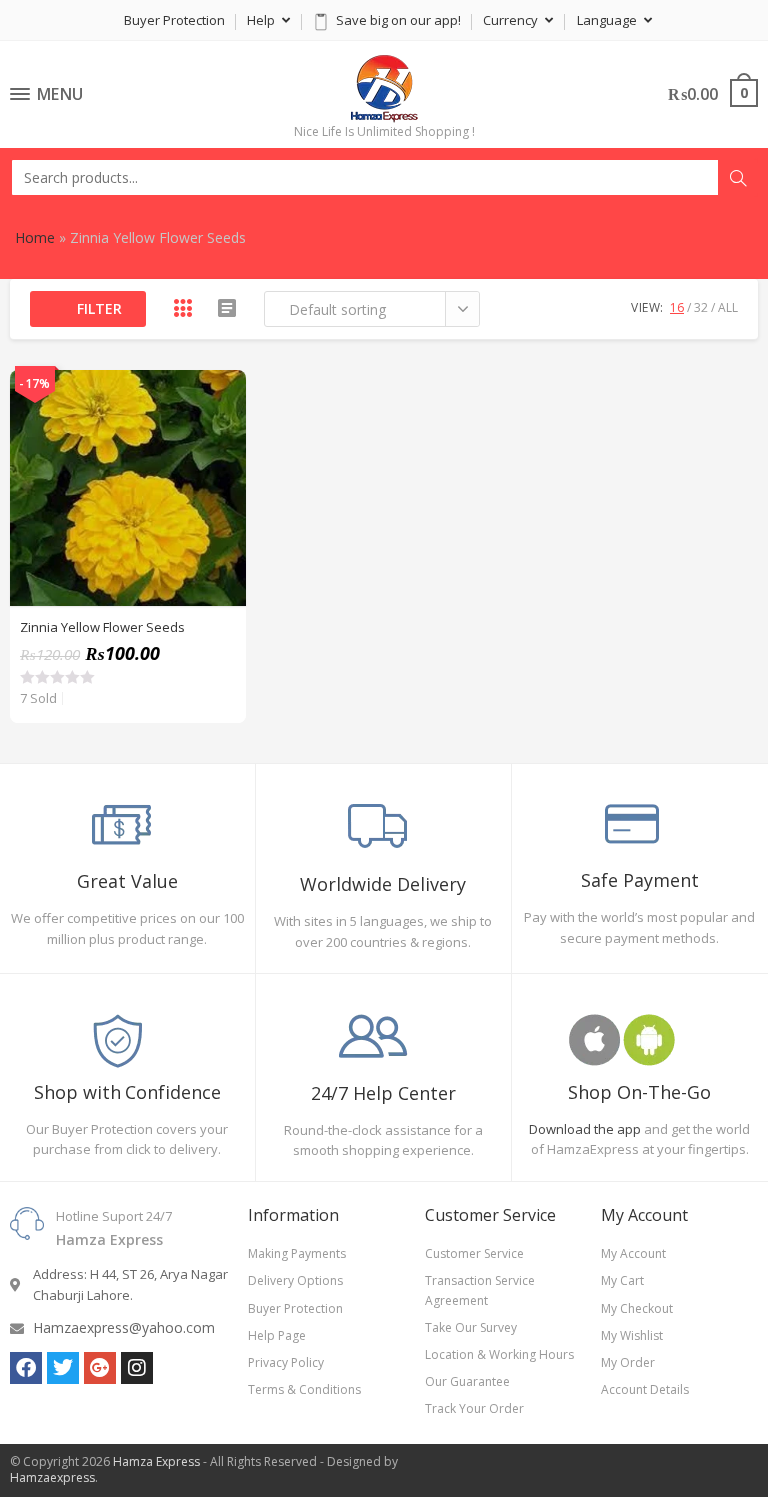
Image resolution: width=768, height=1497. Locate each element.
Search (738, 178)
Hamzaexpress (52, 1477)
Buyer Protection (174, 20)
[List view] (227, 308)
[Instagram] (137, 1368)
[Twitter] (63, 1368)
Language (608, 20)
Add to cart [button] (220, 446)
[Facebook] (26, 1368)
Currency (512, 20)
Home (35, 237)
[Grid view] (183, 308)
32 (701, 307)
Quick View (220, 396)
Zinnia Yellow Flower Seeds (102, 627)
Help (262, 20)
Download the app (585, 1129)
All (728, 307)
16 (677, 307)
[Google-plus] (100, 1368)
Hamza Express (156, 1461)
